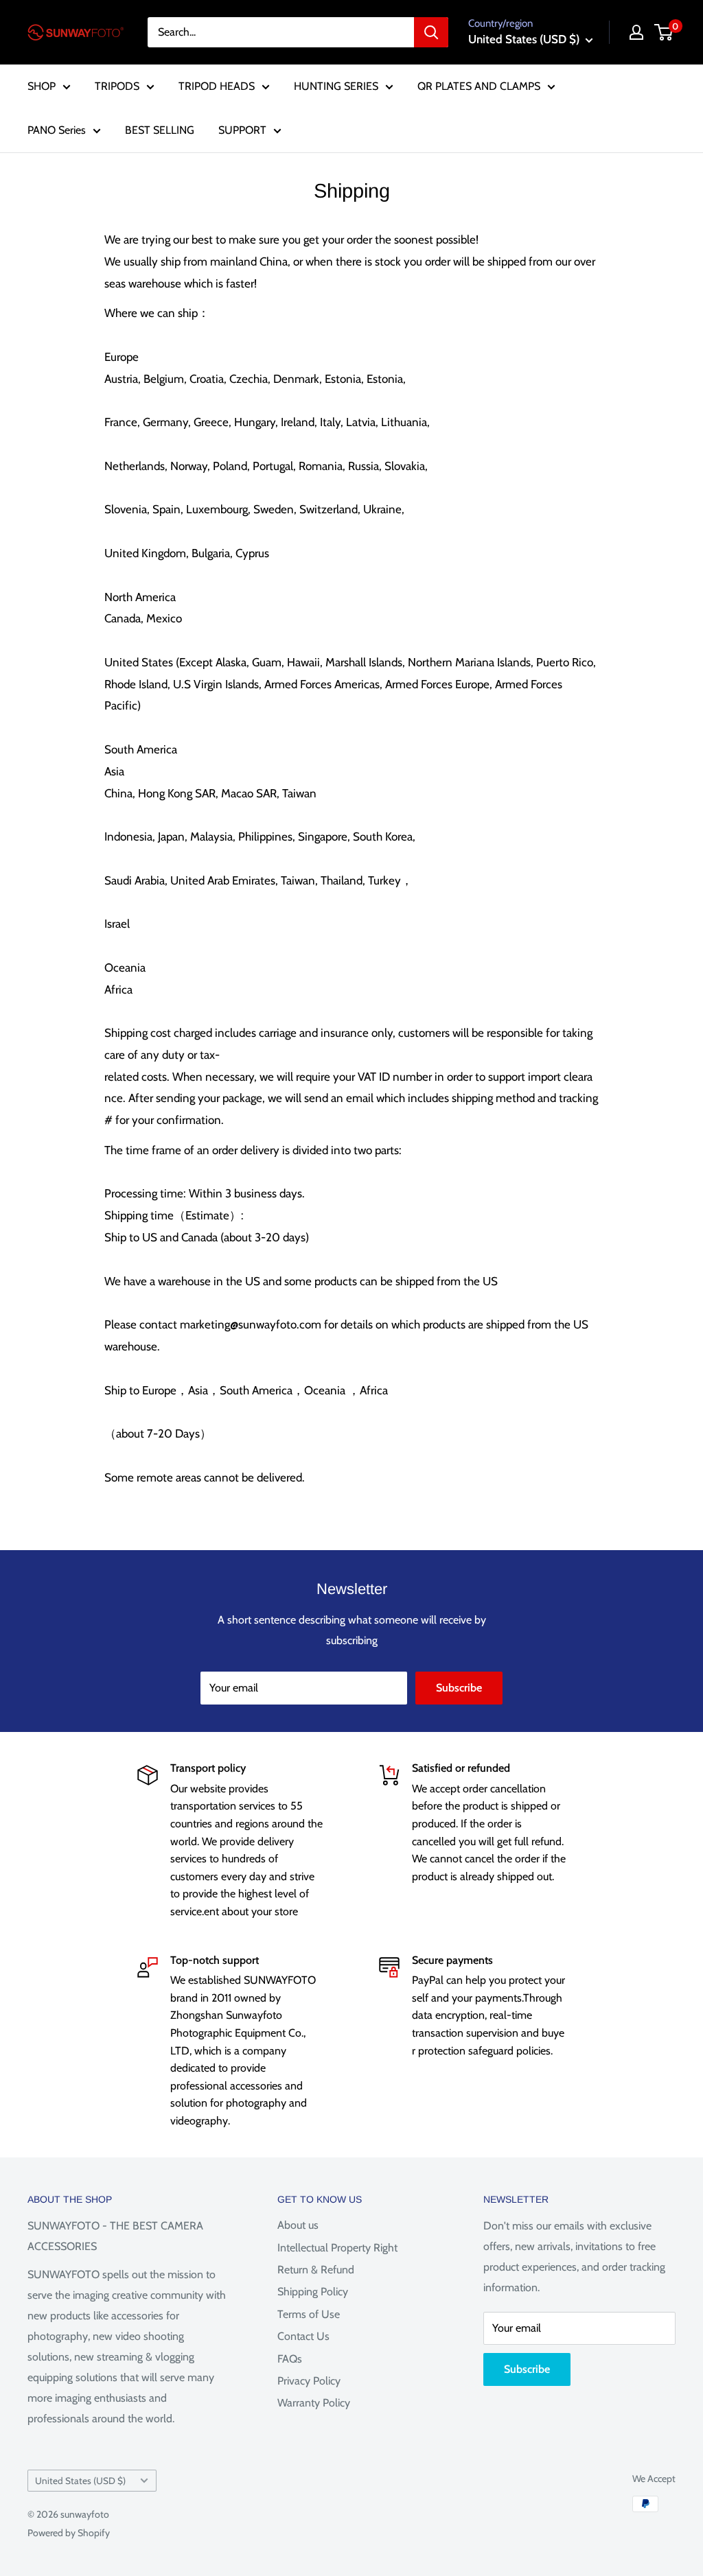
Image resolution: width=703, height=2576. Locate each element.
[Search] (431, 32)
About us (298, 2225)
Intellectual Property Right (337, 2248)
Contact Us (303, 2336)
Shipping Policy (313, 2292)
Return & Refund (316, 2270)
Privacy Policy (309, 2381)
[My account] (636, 32)
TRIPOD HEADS (217, 86)
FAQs (290, 2359)
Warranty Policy (314, 2403)
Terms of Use (309, 2314)
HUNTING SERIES (336, 86)
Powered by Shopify (69, 2533)
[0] (664, 32)
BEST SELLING (160, 130)
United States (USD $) (80, 2481)
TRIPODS (117, 86)
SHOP (42, 86)
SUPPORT (242, 130)
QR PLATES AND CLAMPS (479, 86)
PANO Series (57, 130)
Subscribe (459, 1688)
